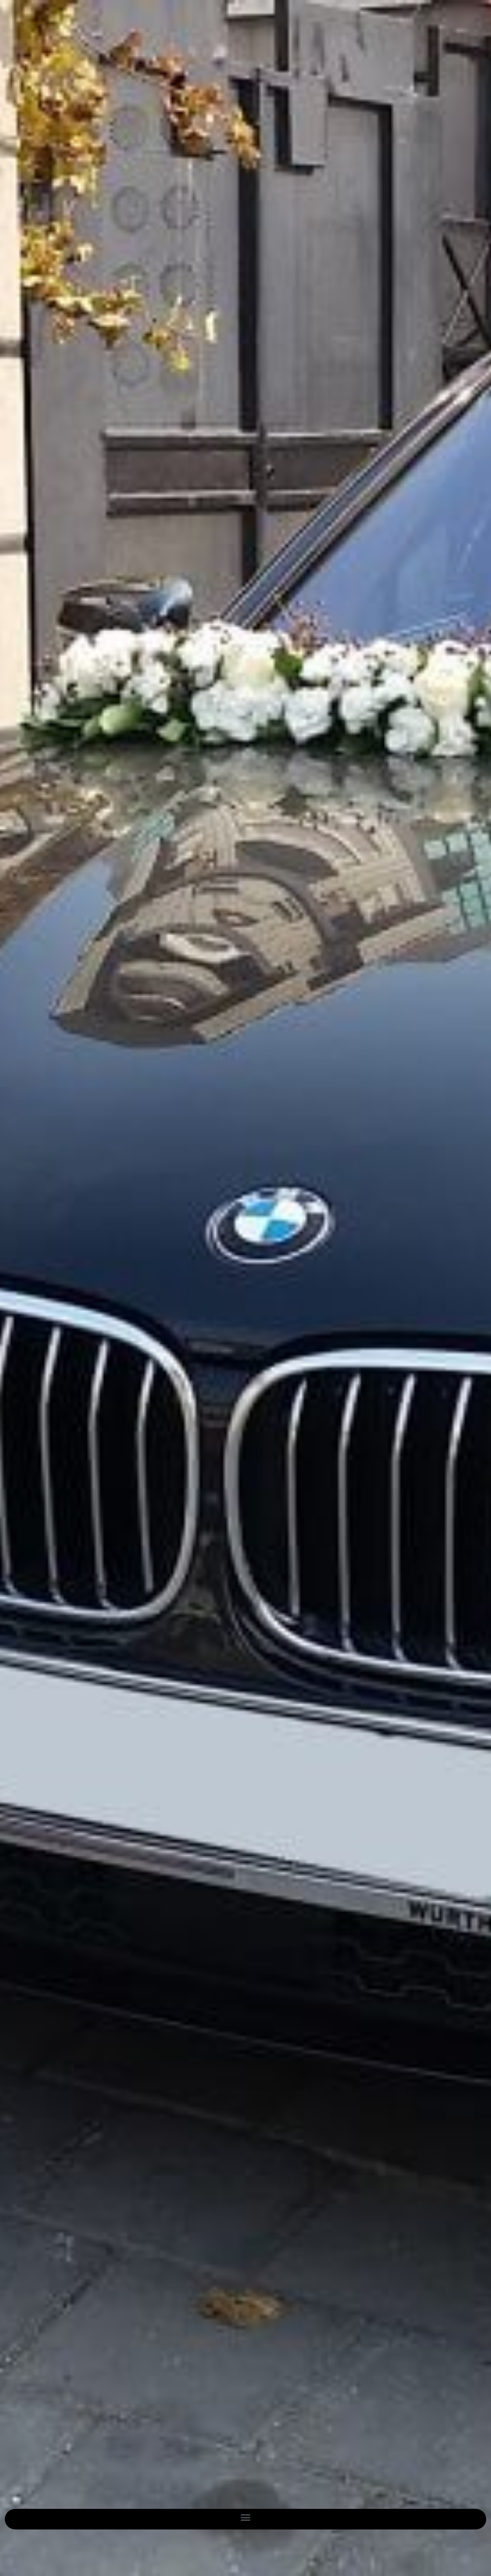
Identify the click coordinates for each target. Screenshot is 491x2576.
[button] (246, 2517)
